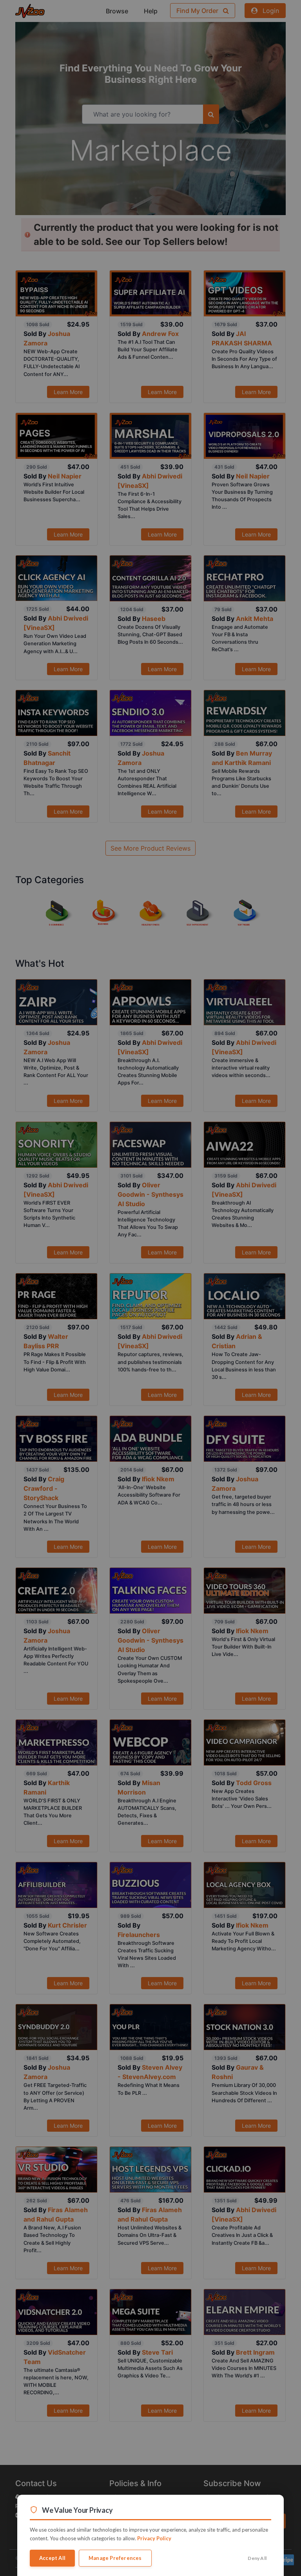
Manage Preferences (115, 2558)
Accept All (52, 2558)
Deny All (257, 2558)
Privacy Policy (154, 2538)
